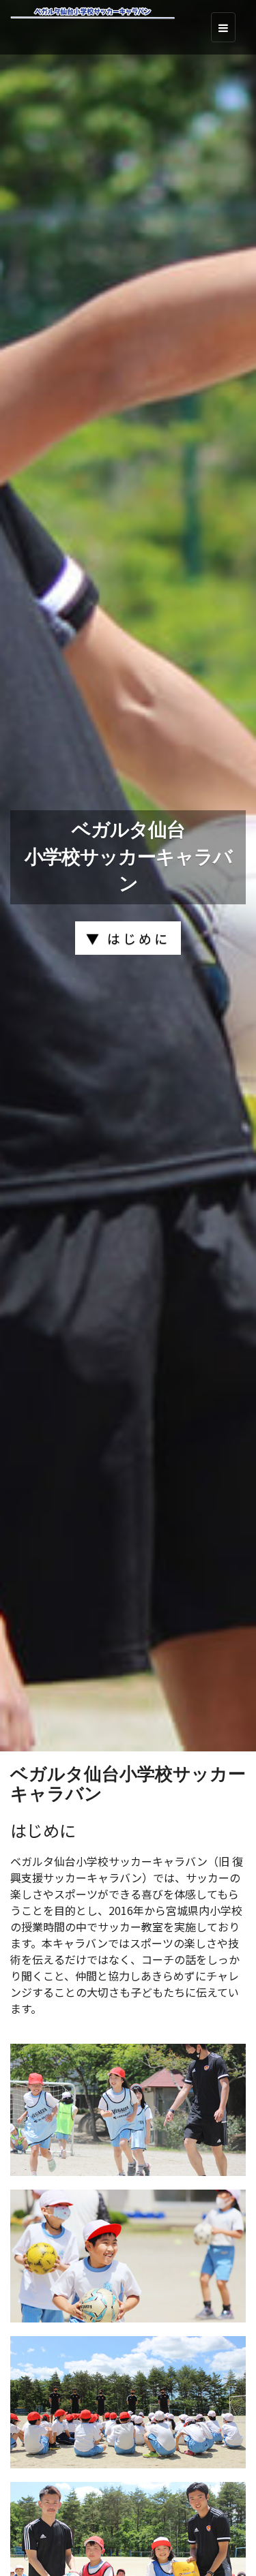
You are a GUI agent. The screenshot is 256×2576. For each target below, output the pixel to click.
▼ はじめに (128, 938)
